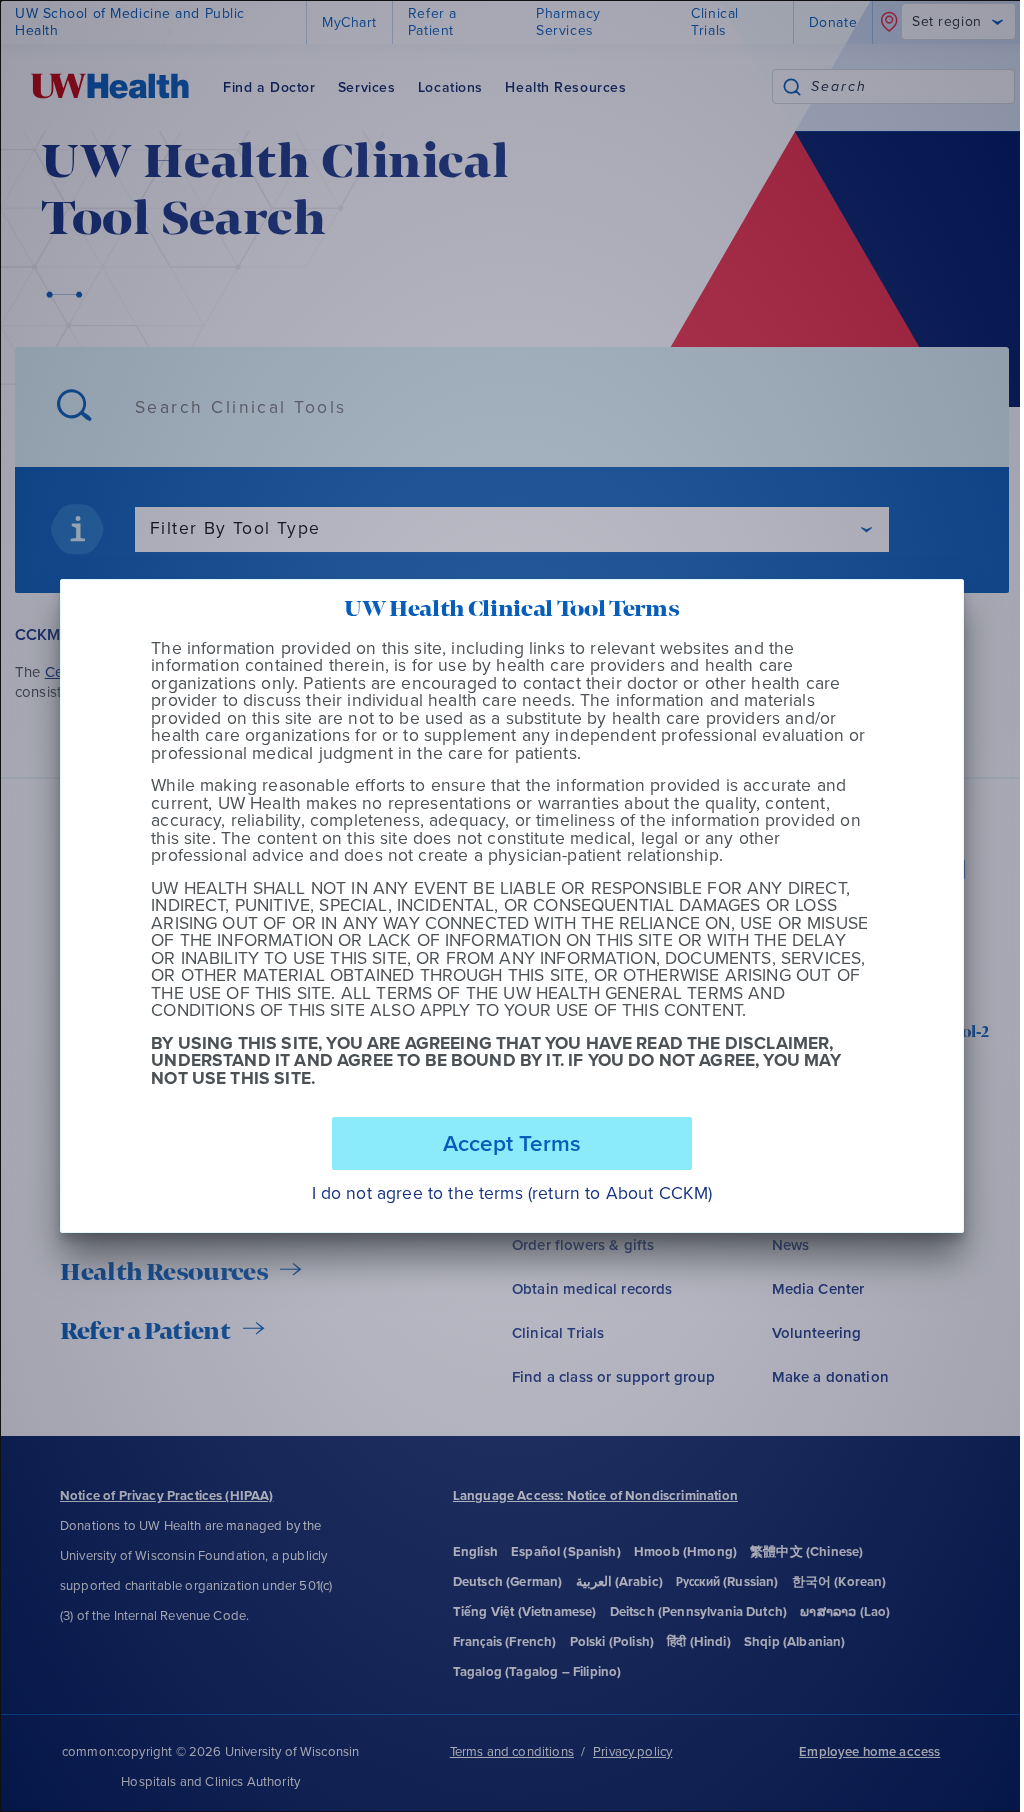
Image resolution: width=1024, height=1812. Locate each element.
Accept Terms (512, 1143)
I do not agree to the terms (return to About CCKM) (512, 1194)
